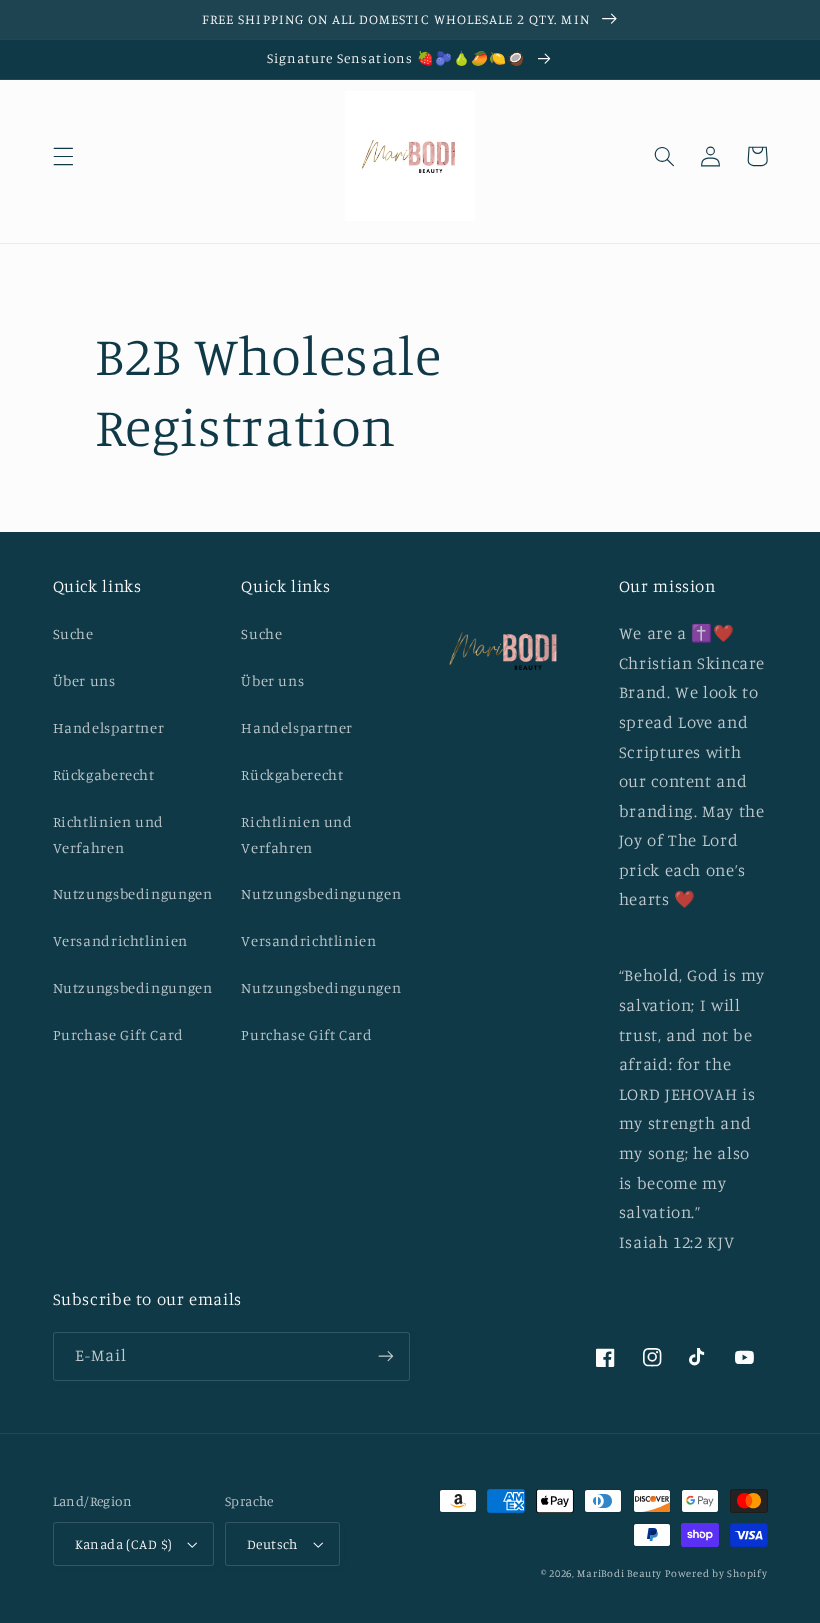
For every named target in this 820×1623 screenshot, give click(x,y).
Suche (73, 633)
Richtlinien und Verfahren (108, 834)
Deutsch (272, 1544)
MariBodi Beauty (619, 1573)
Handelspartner (109, 727)
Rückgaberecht (104, 774)
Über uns (84, 680)
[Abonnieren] (386, 1356)
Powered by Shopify (716, 1573)
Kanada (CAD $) (124, 1544)
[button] (63, 156)
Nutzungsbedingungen (133, 893)
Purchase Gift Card (118, 1034)
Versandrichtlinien (120, 940)
